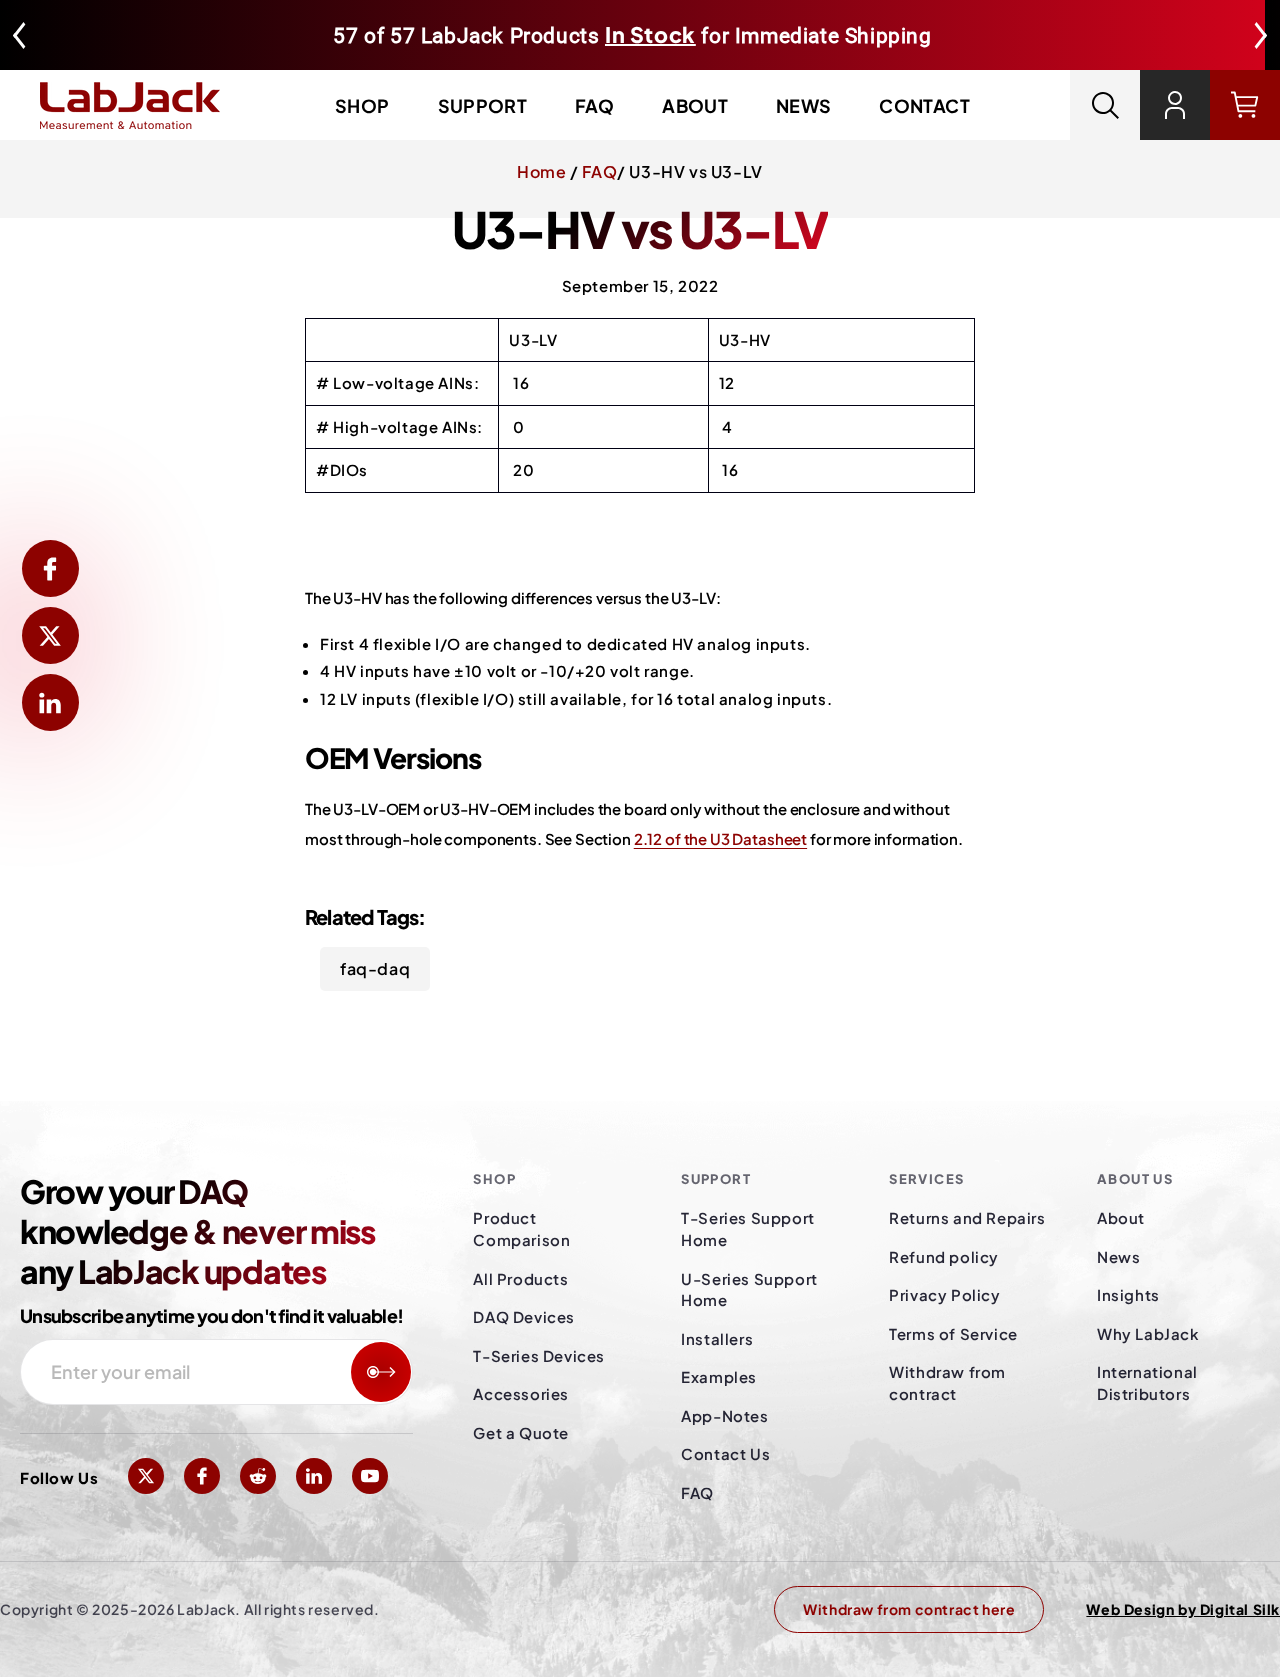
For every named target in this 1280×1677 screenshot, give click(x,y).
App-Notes (724, 1415)
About (695, 105)
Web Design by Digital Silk (1183, 1609)
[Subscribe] (381, 1372)
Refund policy (944, 1256)
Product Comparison (521, 1228)
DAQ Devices (524, 1316)
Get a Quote (521, 1432)
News (803, 105)
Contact (924, 105)
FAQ (594, 105)
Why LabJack (1148, 1333)
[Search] (1105, 105)
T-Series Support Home (748, 1228)
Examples (719, 1376)
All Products (520, 1278)
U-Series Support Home (749, 1289)
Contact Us (725, 1453)
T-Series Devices (539, 1355)
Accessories (521, 1393)
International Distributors (1147, 1382)
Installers (717, 1338)
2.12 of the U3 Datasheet (720, 838)
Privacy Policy (944, 1294)
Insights (1128, 1294)
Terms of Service (953, 1333)
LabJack (206, 1609)
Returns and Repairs (967, 1217)
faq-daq (375, 968)
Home (541, 171)
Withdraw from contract (947, 1382)
